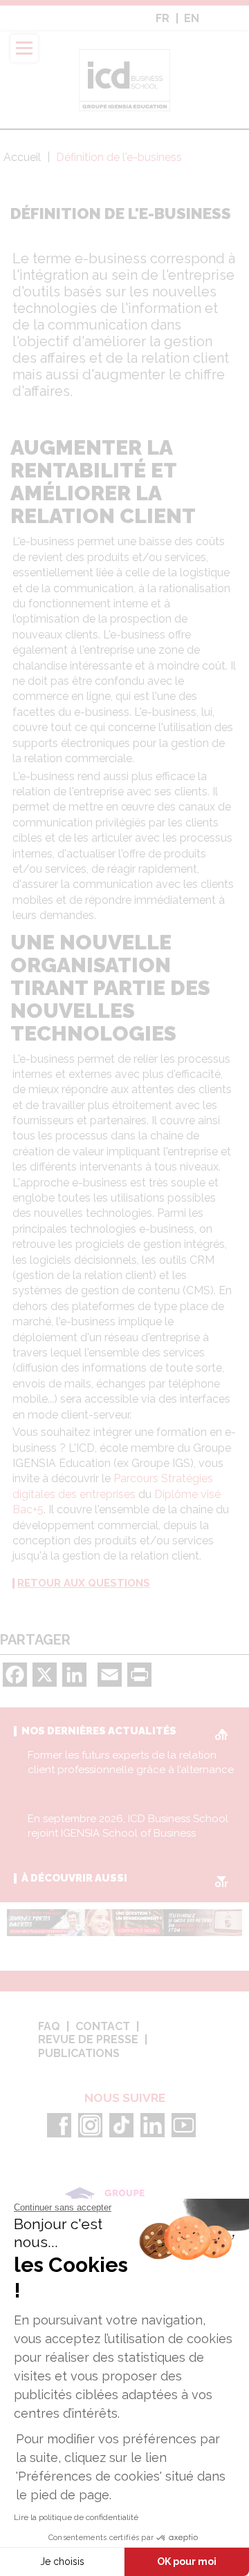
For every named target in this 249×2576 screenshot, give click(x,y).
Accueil (22, 157)
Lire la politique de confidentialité (76, 2517)
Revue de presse (88, 2040)
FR (163, 19)
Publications (79, 2054)
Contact (103, 2027)
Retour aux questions (84, 1583)
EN (192, 19)
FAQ (49, 2027)
